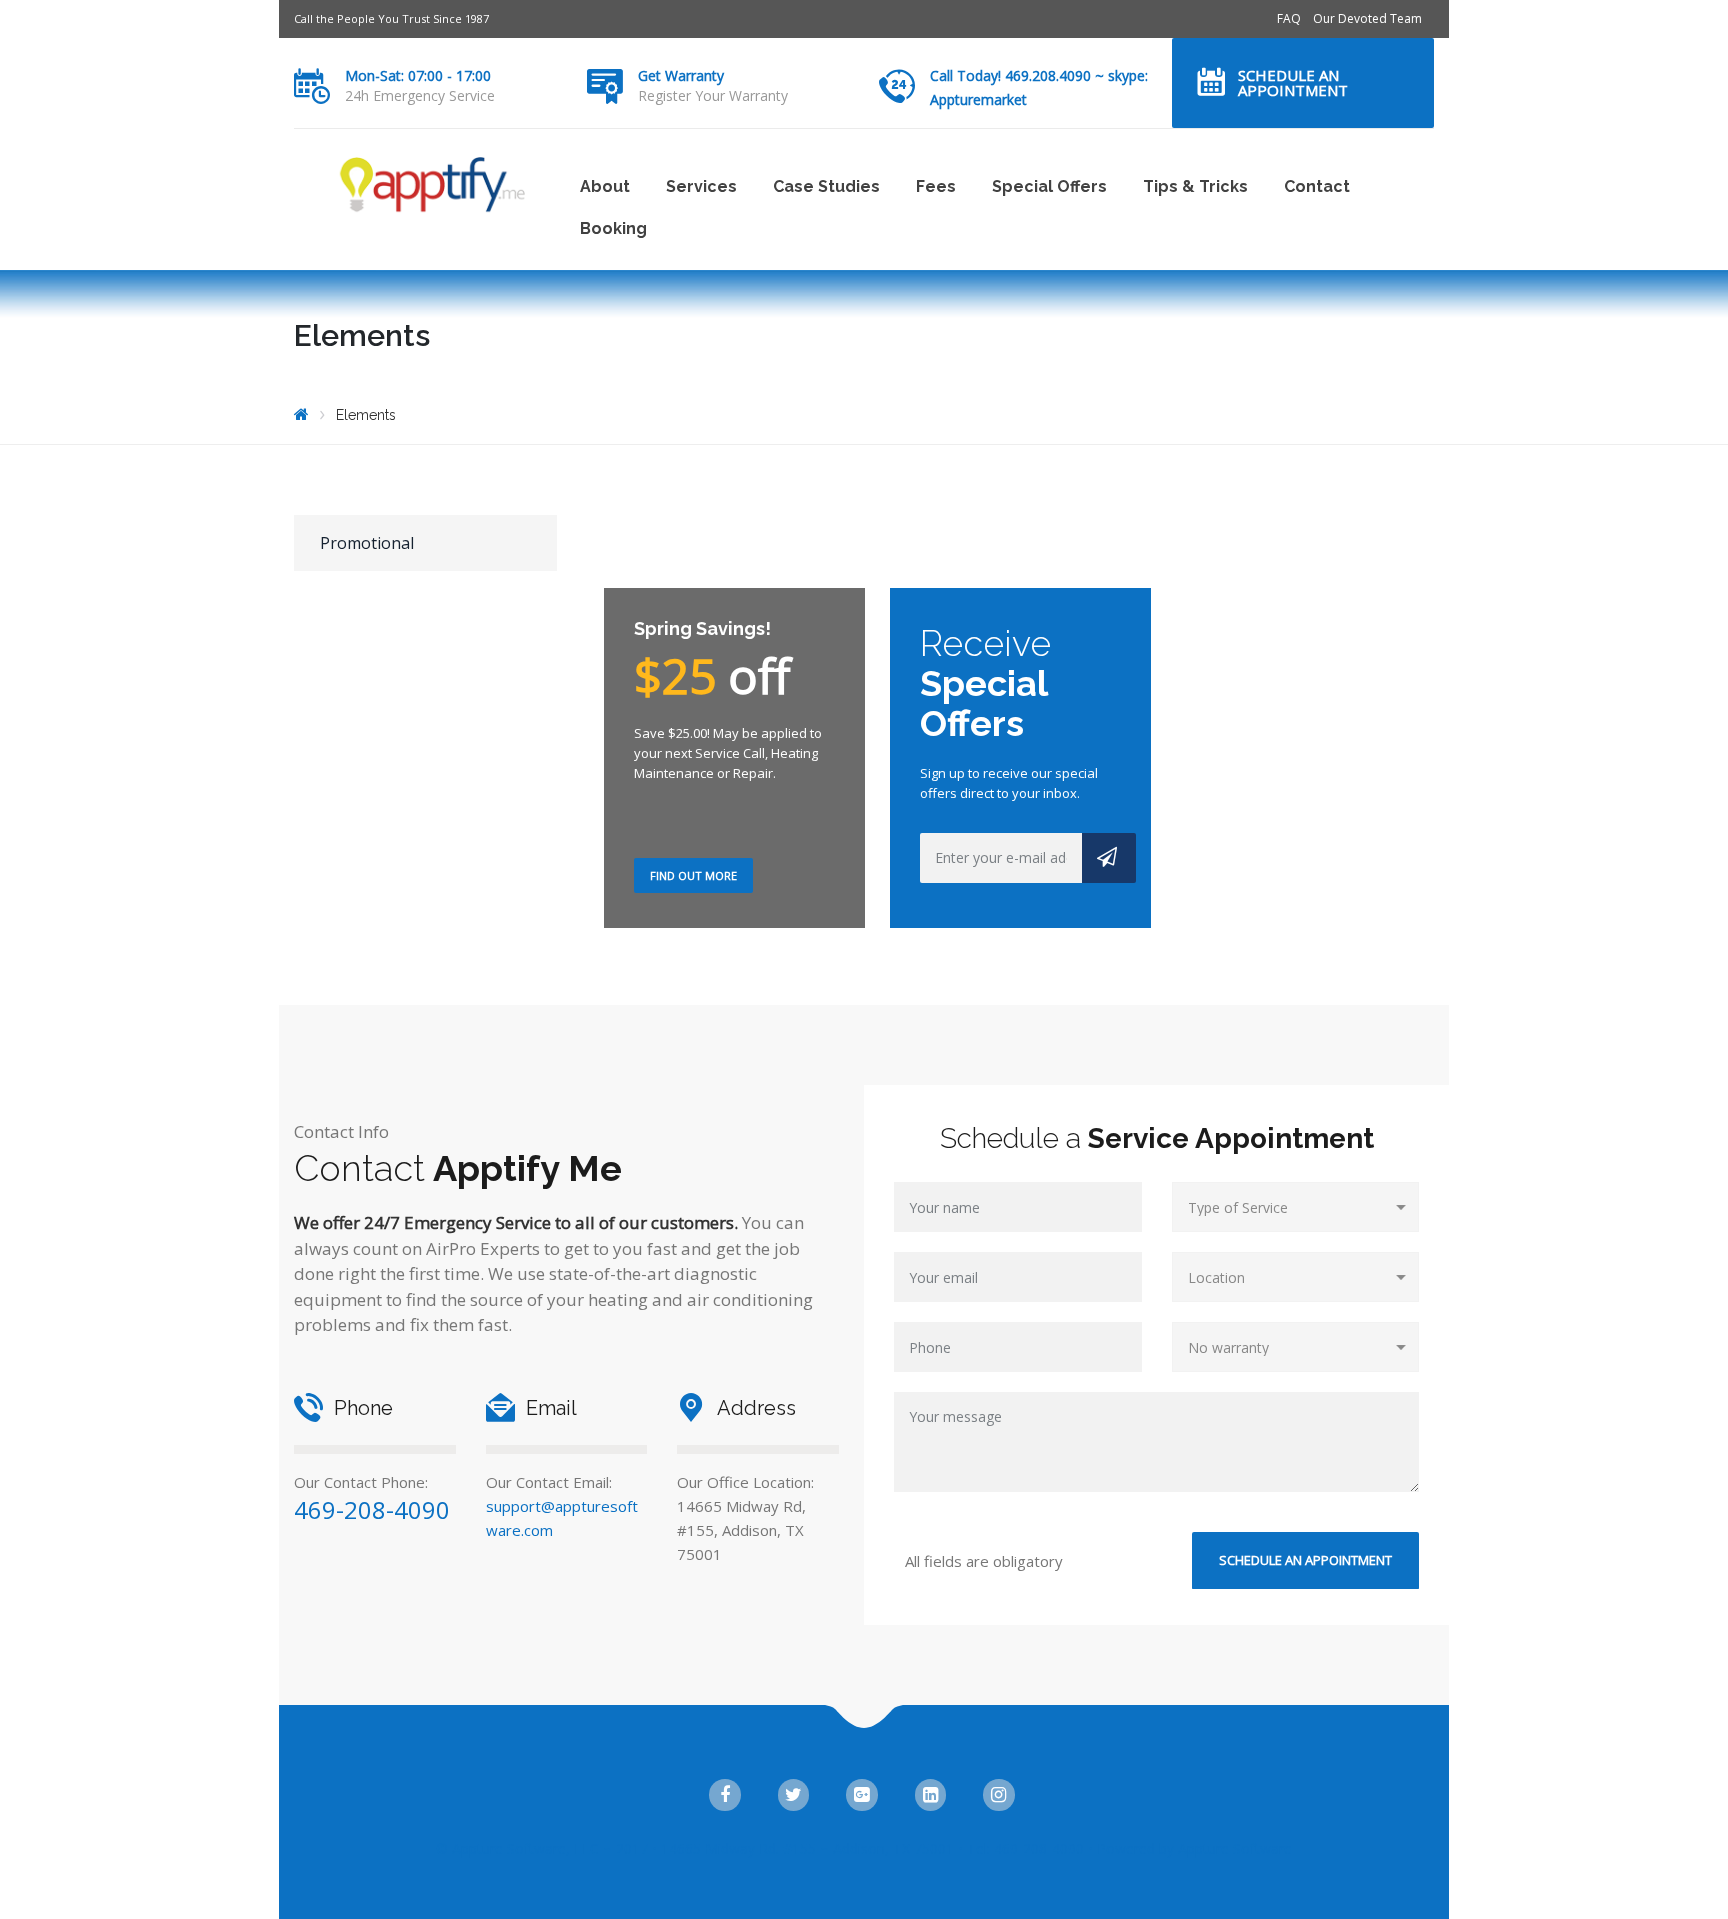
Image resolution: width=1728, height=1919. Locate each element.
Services (701, 186)
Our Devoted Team (1367, 18)
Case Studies (826, 186)
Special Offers (1049, 186)
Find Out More (693, 875)
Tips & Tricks (1195, 186)
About (605, 186)
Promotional (367, 543)
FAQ (1289, 18)
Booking (613, 228)
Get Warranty (681, 75)
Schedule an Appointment (1293, 82)
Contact (1317, 186)
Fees (936, 186)
